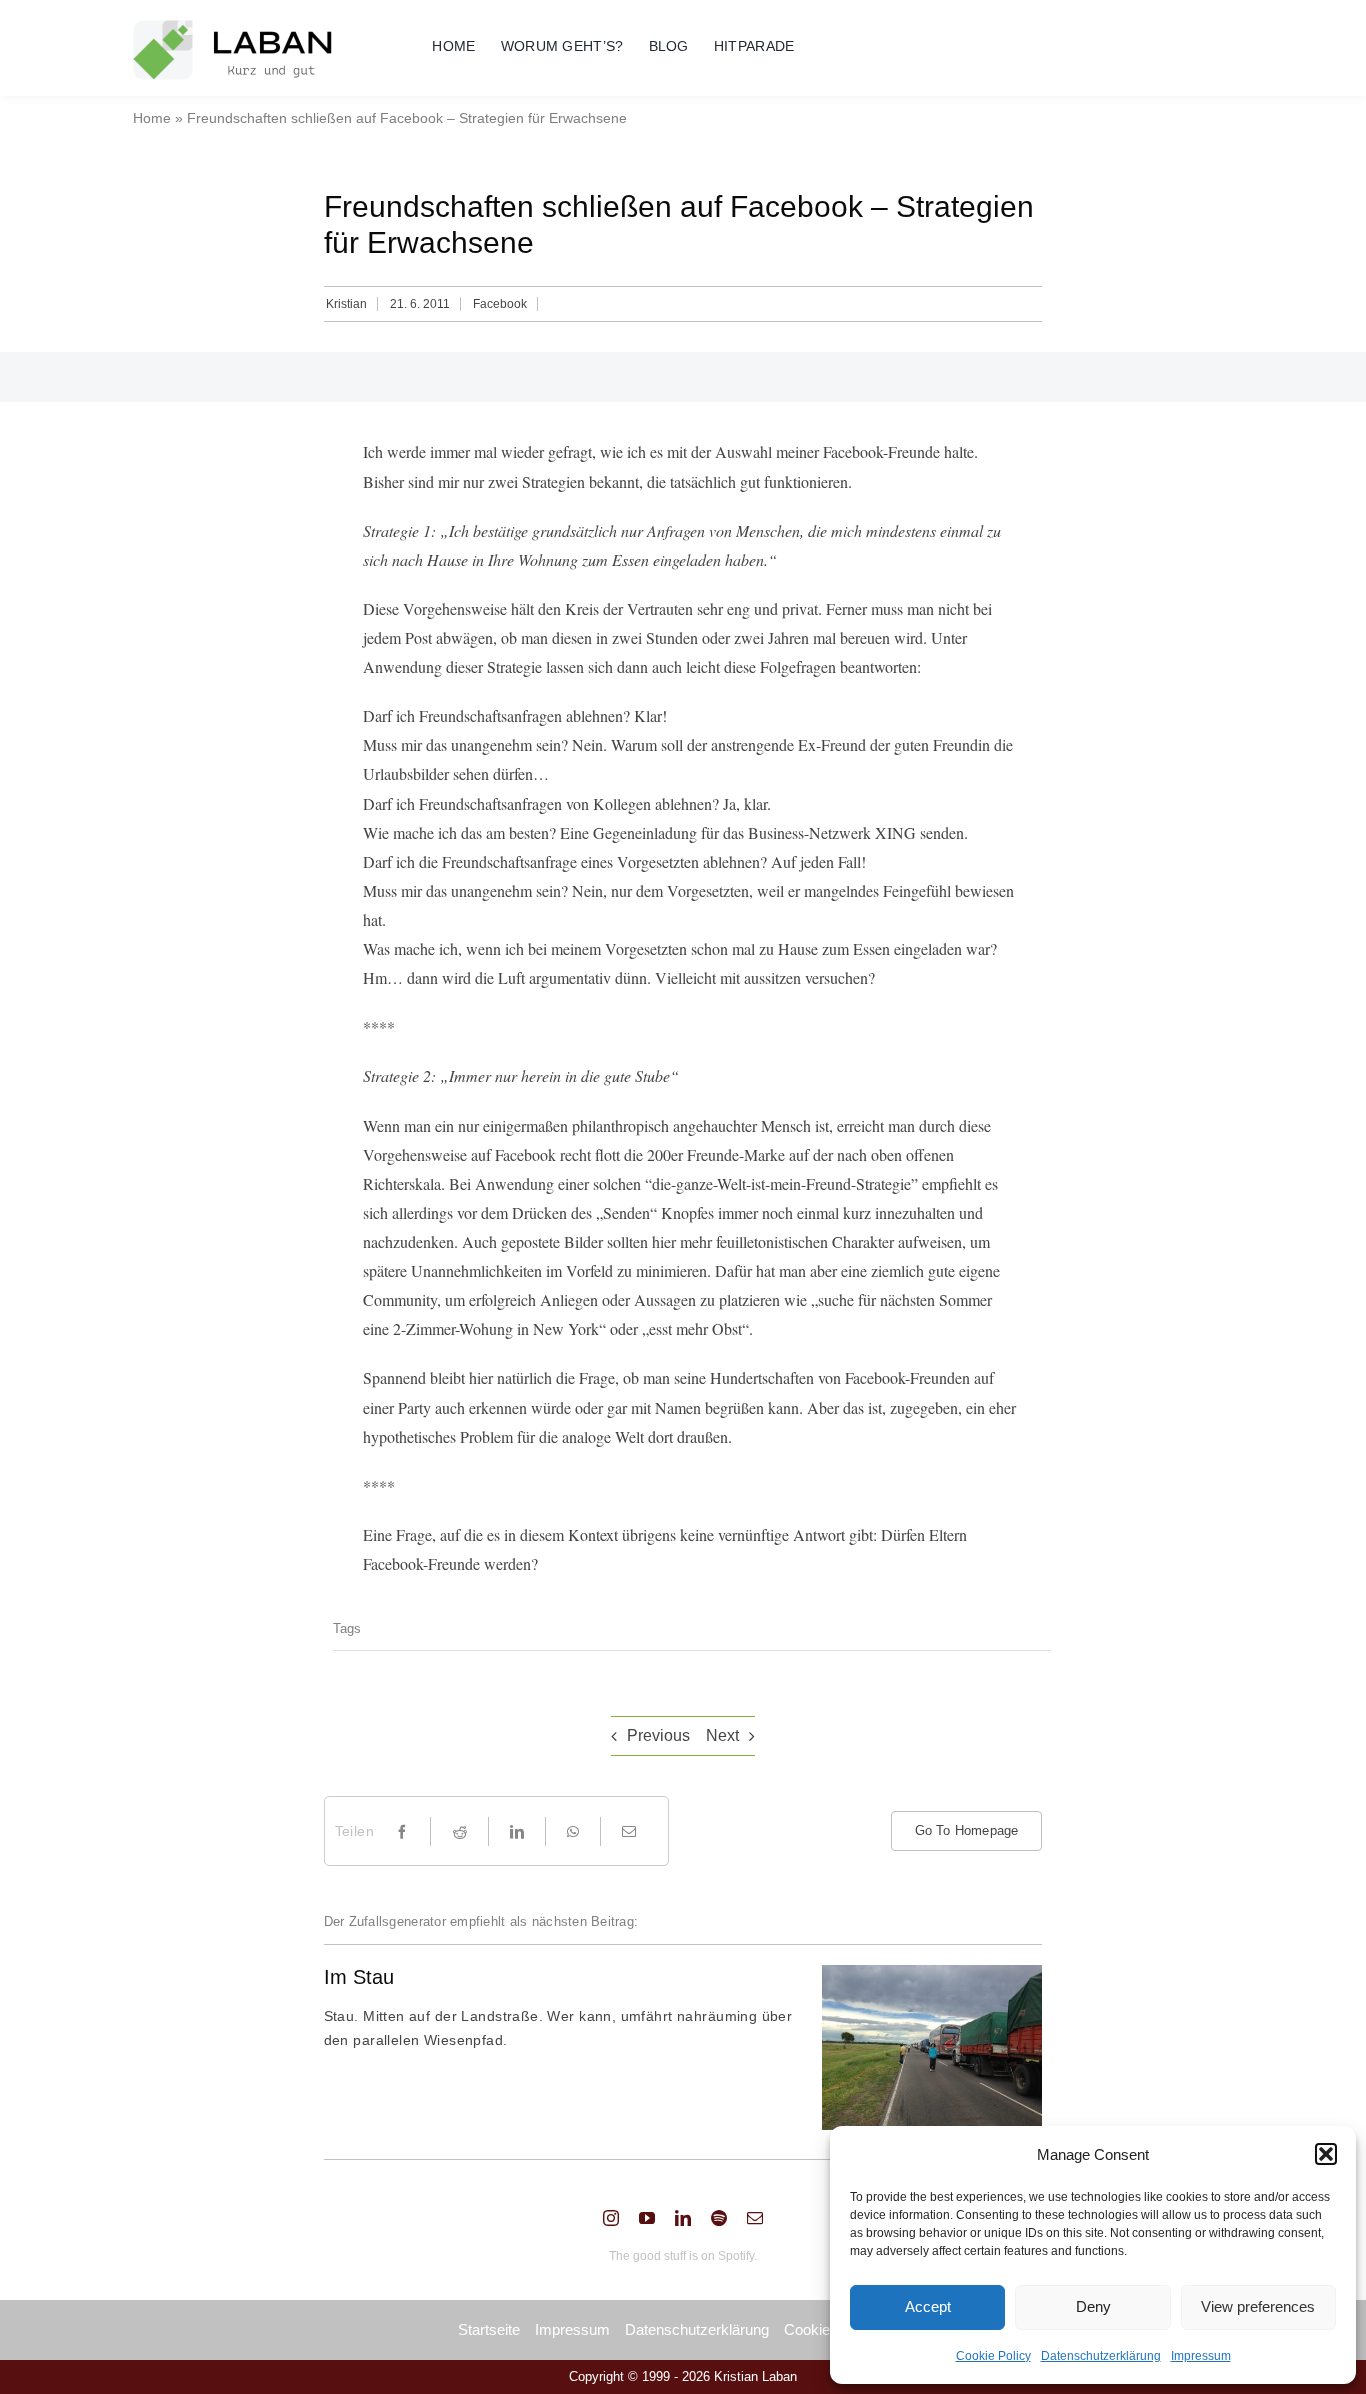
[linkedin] (683, 2218)
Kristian (346, 304)
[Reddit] (460, 1831)
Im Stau (359, 1977)
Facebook (500, 304)
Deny (1093, 2306)
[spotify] (719, 2218)
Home (152, 118)
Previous (658, 1735)
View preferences (1258, 2306)
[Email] (629, 1831)
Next (722, 1735)
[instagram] (611, 2218)
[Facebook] (402, 1831)
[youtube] (647, 2218)
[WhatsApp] (573, 1831)
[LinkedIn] (517, 1831)
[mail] (755, 2218)
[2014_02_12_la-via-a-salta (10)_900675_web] (932, 1972)
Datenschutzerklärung (1101, 2356)
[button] (1326, 2154)
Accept (928, 2306)
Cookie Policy (993, 2356)
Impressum (1201, 2356)
